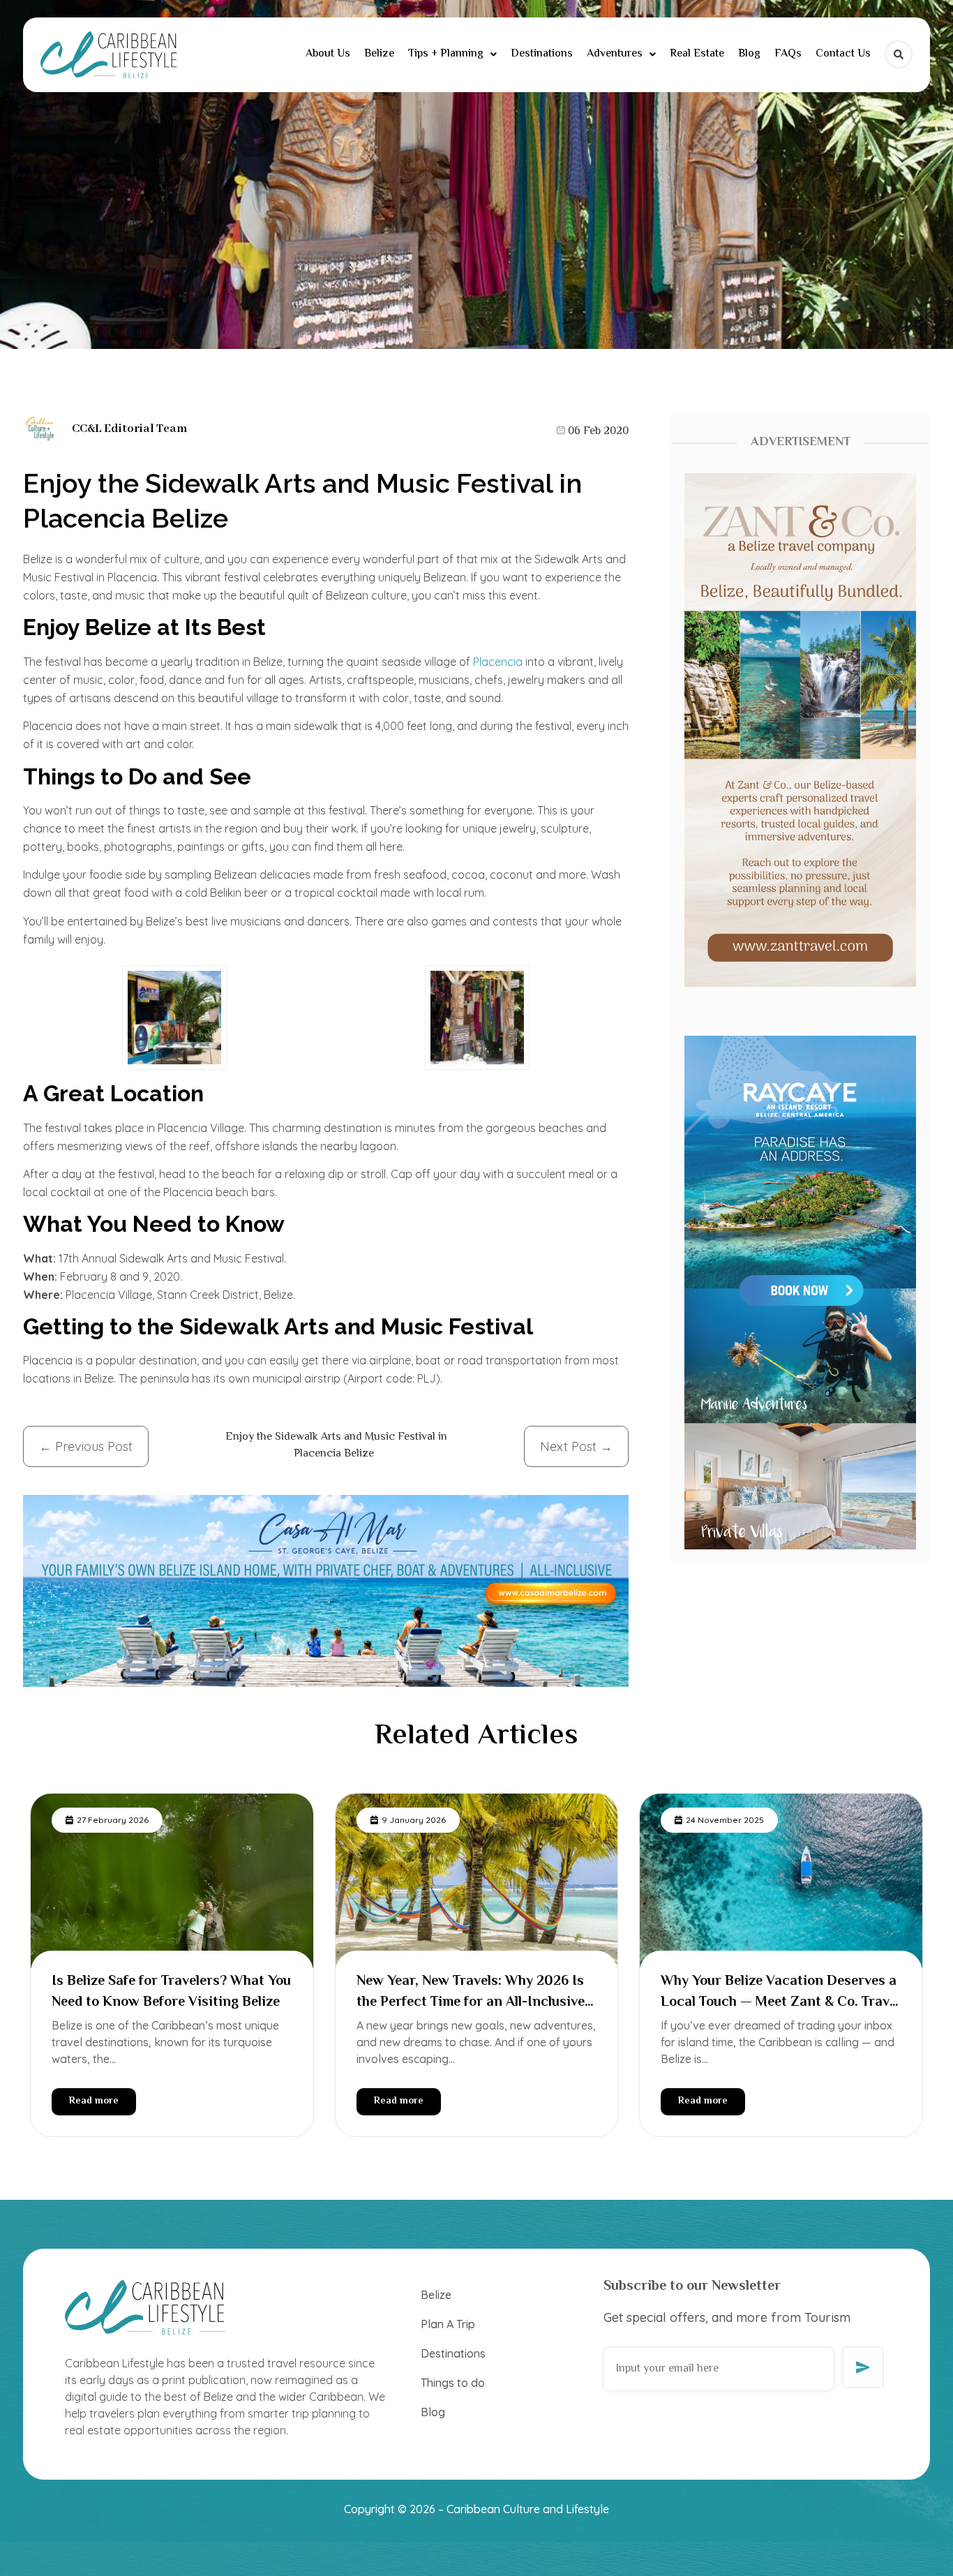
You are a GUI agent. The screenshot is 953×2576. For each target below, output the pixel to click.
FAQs (788, 54)
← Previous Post (86, 1446)
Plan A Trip (448, 2324)
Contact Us (843, 54)
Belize (379, 54)
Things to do (453, 2383)
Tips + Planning (446, 54)
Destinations (542, 54)
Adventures (615, 54)
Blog (749, 54)
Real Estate (697, 54)
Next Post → (576, 1446)
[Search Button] (899, 54)
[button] (452, 54)
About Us (328, 54)
